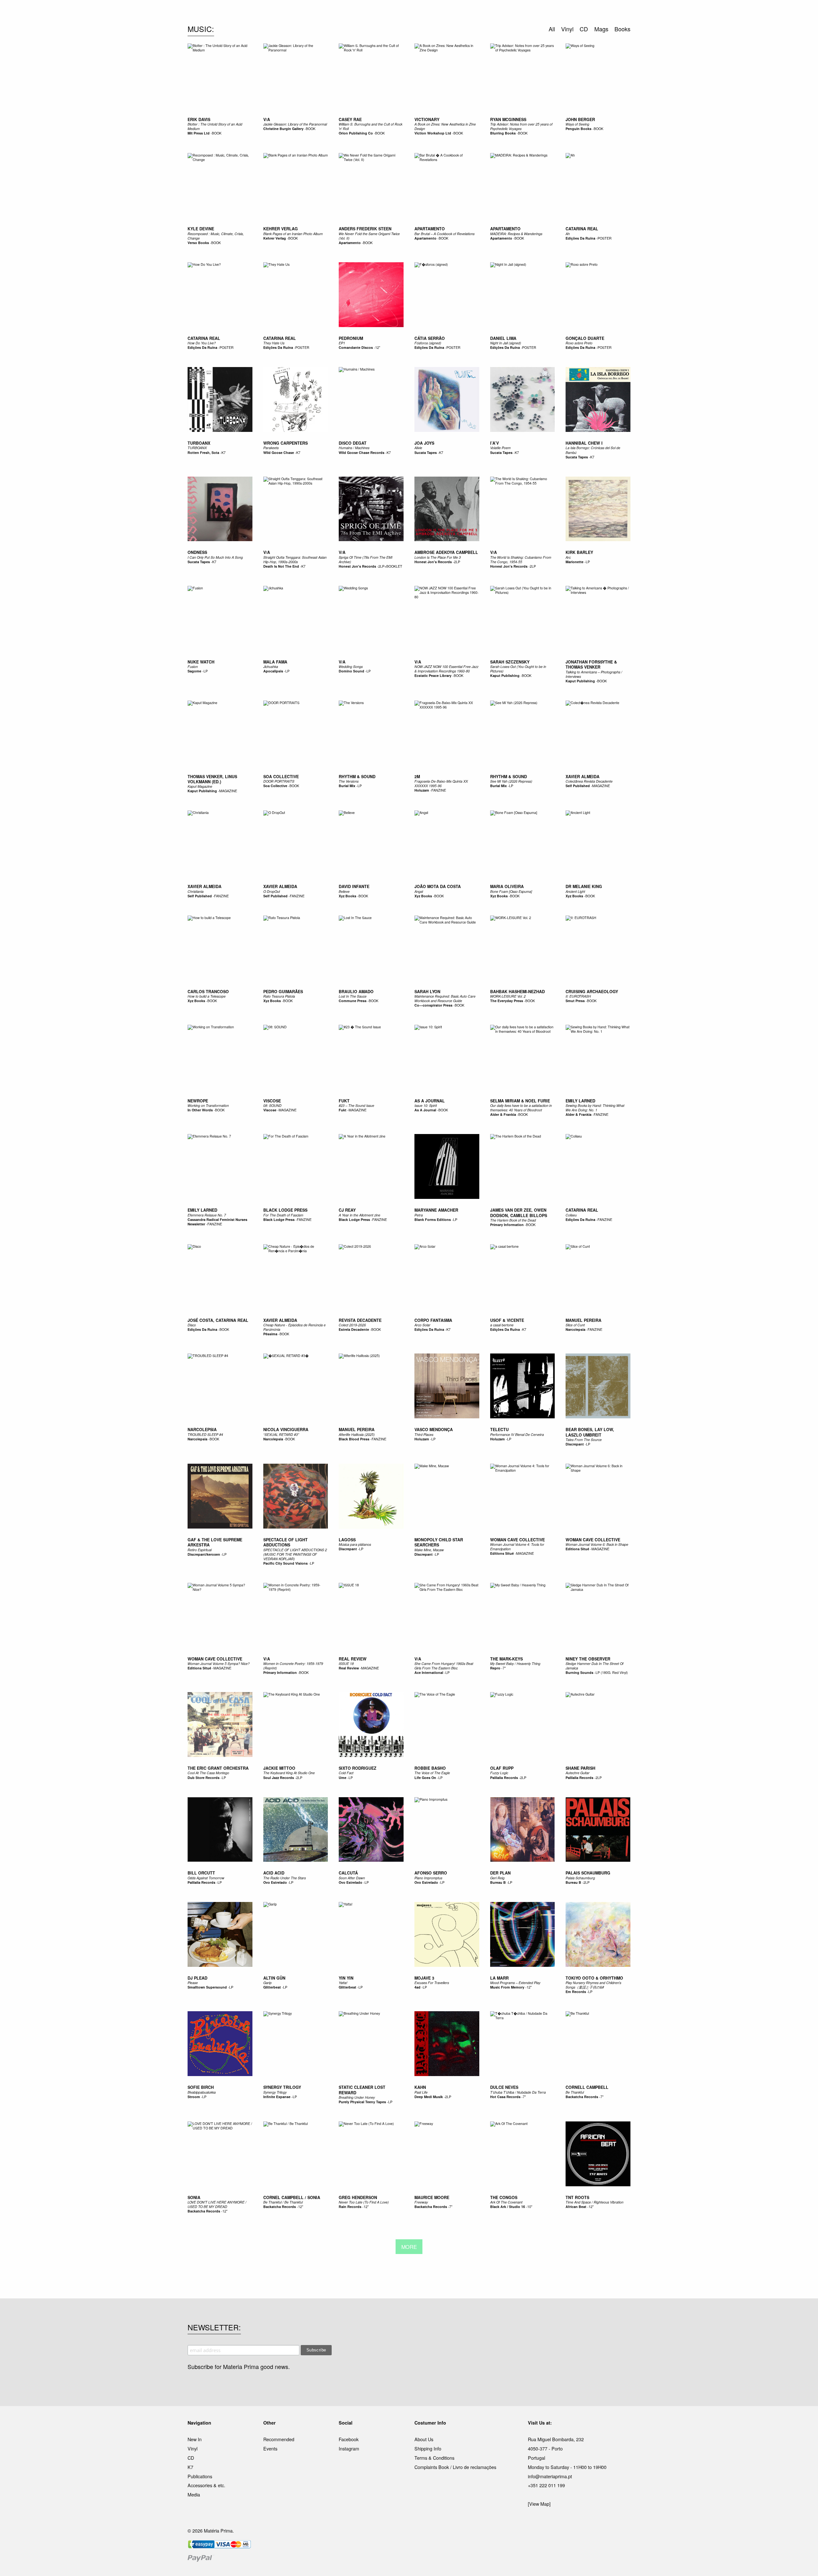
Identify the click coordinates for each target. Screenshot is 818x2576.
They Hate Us (274, 343)
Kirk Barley (579, 552)
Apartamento (350, 243)
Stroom (194, 2097)
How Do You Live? (202, 343)
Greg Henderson (358, 2197)
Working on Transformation (208, 1105)
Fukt (344, 1101)
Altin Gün (274, 1978)
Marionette (575, 562)
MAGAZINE (228, 791)
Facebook (349, 2439)
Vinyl (193, 2448)
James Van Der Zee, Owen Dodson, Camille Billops (519, 1213)
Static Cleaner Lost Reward (362, 2090)
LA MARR (499, 1978)
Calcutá (348, 1873)
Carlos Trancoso (208, 992)
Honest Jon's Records (357, 566)
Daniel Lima (503, 338)
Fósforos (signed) (428, 343)
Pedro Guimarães (283, 992)
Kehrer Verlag (281, 229)
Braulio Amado (356, 992)
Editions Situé (502, 1553)
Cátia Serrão (430, 338)
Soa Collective (275, 786)
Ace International (429, 1672)
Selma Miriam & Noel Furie (520, 1101)
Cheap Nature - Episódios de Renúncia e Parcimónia (294, 1327)
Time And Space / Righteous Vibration (594, 2202)
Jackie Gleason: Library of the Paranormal (295, 124)
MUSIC (338, 12)
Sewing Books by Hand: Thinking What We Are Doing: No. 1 (595, 1108)
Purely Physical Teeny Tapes (362, 2102)
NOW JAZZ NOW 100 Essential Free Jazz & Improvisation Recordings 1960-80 (446, 669)
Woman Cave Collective (517, 1540)
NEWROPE (198, 1101)
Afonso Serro (431, 1873)
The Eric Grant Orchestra (218, 1768)
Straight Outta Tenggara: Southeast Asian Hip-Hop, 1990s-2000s (295, 560)
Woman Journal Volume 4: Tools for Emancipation (517, 1547)
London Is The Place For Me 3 (438, 557)
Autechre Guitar (578, 1773)
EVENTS (472, 12)
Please (193, 1983)
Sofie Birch (201, 2087)
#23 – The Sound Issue (356, 1105)
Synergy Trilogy (282, 2087)
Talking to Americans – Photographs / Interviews (594, 674)
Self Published (578, 786)
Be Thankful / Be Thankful (283, 2202)
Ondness (197, 552)
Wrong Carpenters (286, 443)
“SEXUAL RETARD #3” (281, 1434)
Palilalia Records (504, 1778)
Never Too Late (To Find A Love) (364, 2202)
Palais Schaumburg (588, 1873)
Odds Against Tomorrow (206, 1878)
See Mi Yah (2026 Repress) (511, 781)
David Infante (354, 886)
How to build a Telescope (207, 996)
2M (417, 777)
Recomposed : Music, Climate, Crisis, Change (216, 236)
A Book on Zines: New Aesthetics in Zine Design (445, 126)
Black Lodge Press (285, 1210)
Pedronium (351, 338)
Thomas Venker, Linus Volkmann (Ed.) (212, 779)
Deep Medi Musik (429, 2097)
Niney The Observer (588, 1659)
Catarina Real (582, 229)
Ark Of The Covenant (506, 2202)
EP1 (342, 343)
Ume (343, 1778)
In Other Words (200, 1110)
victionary (427, 119)
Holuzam (422, 790)
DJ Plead (197, 1978)
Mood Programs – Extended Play (515, 1983)
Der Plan (500, 1873)
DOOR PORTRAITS (279, 781)
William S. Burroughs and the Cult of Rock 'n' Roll (370, 126)
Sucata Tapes (426, 452)
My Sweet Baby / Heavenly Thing (515, 1664)
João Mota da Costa (438, 886)
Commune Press (353, 1001)
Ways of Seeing (577, 124)
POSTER (605, 238)
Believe (344, 891)
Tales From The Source (584, 1440)
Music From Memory (507, 1987)
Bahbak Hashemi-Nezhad (517, 992)
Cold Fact (346, 1773)
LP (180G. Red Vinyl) (612, 1672)
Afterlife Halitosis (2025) (357, 1434)
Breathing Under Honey (357, 2097)
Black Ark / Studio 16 (508, 2207)
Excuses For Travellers (432, 1983)
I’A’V (494, 443)
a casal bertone (502, 1325)
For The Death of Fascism (283, 1215)
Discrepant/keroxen (204, 1554)
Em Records (576, 1992)
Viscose (272, 1101)
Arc (568, 557)
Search (622, 32)
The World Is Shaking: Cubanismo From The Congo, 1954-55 (521, 560)
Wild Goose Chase (279, 452)
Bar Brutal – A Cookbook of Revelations (444, 234)
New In (195, 2439)
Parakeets (271, 448)
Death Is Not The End (281, 566)
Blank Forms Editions (433, 1219)
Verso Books (198, 243)
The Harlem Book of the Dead (513, 1220)
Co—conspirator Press (433, 1005)
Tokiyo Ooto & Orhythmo (594, 1978)
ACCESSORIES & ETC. (413, 12)
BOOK (217, 133)
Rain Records (350, 2207)
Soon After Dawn (352, 1878)
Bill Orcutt (201, 1873)
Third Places (424, 1434)
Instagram (349, 2448)
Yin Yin (346, 1978)
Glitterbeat (272, 1987)
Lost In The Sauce (353, 996)
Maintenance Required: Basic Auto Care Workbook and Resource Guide (445, 998)
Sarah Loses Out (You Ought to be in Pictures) (518, 669)
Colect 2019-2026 (352, 1325)
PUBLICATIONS (367, 12)
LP (588, 562)
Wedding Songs (351, 667)
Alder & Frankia (503, 1114)
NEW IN (316, 12)
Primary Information (507, 1225)
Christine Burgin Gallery (283, 129)
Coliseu (571, 1215)
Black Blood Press (354, 1439)
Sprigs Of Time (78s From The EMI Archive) (366, 560)
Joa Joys (424, 443)
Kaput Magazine (200, 786)
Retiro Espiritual (200, 1550)
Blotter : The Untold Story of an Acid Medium (215, 126)
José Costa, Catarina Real (218, 1320)
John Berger (580, 119)
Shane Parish (580, 1768)
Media (194, 2494)
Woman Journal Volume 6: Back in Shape (597, 1544)
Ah (568, 234)
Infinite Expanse (277, 2097)
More (409, 2247)
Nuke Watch (201, 662)
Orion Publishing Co (356, 133)
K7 (224, 452)
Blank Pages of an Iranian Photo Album (293, 234)
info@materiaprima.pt (550, 2476)
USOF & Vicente (507, 1320)
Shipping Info (428, 2448)
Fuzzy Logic (499, 1773)
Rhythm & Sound (357, 777)
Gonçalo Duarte (585, 338)
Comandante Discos (356, 347)
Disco (192, 1325)
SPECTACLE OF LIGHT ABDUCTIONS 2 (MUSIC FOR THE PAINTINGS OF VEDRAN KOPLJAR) (295, 1554)
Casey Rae (350, 119)
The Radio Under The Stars (285, 1878)
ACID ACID (274, 1873)
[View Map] (539, 2504)
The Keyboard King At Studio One (289, 1773)
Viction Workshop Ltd (433, 133)
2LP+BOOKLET (390, 566)
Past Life (421, 2092)
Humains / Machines (354, 448)
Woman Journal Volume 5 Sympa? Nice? (219, 1664)
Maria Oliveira (507, 886)
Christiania (196, 891)
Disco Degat (353, 443)
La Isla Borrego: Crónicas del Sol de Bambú (593, 450)
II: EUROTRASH (578, 996)
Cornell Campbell (587, 2087)
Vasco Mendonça (434, 1430)
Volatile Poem (500, 448)
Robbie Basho (430, 1768)
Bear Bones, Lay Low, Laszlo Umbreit (590, 1432)
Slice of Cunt (575, 1325)
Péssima (270, 1334)
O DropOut (272, 891)
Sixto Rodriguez (358, 1768)
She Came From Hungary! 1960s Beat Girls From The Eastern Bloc (444, 1666)
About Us (424, 2439)
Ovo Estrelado (275, 1882)
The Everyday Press (507, 1001)
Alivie (418, 448)
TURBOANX (199, 443)
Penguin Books (579, 129)
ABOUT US (499, 12)
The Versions (349, 781)
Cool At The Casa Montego (208, 1773)
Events (270, 2448)
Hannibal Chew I (584, 443)
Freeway (421, 2202)
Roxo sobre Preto (579, 343)
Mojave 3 (424, 1978)
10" (530, 2207)
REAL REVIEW (353, 1659)
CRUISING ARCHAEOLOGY (592, 992)
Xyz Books (347, 896)
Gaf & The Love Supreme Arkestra (215, 1542)
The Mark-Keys (506, 1659)
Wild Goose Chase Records (362, 452)
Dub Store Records (204, 1778)
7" (504, 1668)
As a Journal (430, 1101)
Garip (267, 1983)
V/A (267, 119)
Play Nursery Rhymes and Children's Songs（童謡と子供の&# (593, 1985)
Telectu (499, 1430)
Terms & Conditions (434, 2458)
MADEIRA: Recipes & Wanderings (516, 234)
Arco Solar (422, 1325)
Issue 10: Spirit (426, 1105)
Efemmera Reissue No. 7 (207, 1215)
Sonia (194, 2197)
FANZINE (439, 790)
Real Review (349, 1668)
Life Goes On (425, 1778)
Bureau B (498, 1882)
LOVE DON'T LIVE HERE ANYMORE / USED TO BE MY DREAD (217, 2204)
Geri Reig (497, 1878)
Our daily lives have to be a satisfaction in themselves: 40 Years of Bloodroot (521, 1108)
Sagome (194, 671)
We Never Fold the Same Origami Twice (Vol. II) (369, 236)
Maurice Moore (432, 2197)
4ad (417, 1987)
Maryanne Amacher (436, 1210)
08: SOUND (272, 1105)
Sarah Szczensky (510, 662)
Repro (495, 1668)
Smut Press (575, 1001)
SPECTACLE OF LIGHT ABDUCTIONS (286, 1542)
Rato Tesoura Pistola (279, 996)
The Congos (504, 2197)
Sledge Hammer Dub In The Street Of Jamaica (594, 1666)
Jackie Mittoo (279, 1768)
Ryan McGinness (508, 119)
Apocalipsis (273, 671)
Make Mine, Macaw (429, 1550)
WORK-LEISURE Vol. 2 (508, 996)
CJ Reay (347, 1210)
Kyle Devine (201, 229)
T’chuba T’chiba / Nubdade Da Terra (518, 2092)
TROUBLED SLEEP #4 (205, 1434)
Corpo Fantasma (433, 1320)
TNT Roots (577, 2197)
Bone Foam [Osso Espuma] (511, 891)
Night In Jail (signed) (506, 343)
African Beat (576, 2207)
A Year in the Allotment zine (359, 1215)
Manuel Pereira (583, 1320)
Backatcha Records (582, 2097)
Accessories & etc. (206, 2485)
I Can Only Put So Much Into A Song (215, 557)
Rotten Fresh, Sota (203, 452)
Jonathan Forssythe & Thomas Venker (591, 664)
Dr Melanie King (584, 886)
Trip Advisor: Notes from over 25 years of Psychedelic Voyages (521, 126)
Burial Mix (347, 786)
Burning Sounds (579, 1672)
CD (191, 2458)
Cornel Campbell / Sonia (292, 2197)
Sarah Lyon (427, 992)
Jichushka (271, 667)
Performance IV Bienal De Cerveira (517, 1434)
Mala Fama (275, 662)
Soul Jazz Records (279, 1778)
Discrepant (575, 1444)
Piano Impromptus (428, 1878)
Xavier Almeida (583, 777)
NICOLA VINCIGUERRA (286, 1430)
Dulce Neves (504, 2087)
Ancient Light (575, 891)
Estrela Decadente (354, 1329)
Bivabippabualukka (202, 2092)
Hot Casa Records (505, 2097)
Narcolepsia (575, 1329)
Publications (200, 2476)
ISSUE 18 (346, 1664)
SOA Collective (281, 777)
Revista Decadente (360, 1320)
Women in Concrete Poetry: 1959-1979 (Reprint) (293, 1666)
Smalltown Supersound (207, 1987)
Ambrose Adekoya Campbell (446, 552)
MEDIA (450, 12)
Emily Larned (580, 1101)
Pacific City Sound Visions (286, 1563)
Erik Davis (199, 119)
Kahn (420, 2087)
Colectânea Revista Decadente (589, 781)
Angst (419, 891)
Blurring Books (503, 133)
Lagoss (347, 1540)
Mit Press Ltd (199, 133)
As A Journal (426, 1110)
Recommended (279, 2439)
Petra (419, 1215)
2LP (457, 562)
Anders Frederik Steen (365, 229)
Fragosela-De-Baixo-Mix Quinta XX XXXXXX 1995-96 (441, 783)
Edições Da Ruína (580, 238)
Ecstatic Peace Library (433, 675)
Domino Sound (351, 671)
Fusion (193, 667)
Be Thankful (575, 2092)
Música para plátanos (355, 1544)
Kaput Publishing (505, 675)
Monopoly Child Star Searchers (439, 1542)
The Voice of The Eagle (432, 1773)
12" (378, 347)
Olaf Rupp (502, 1768)
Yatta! (343, 1983)
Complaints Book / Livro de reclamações (455, 2467)
